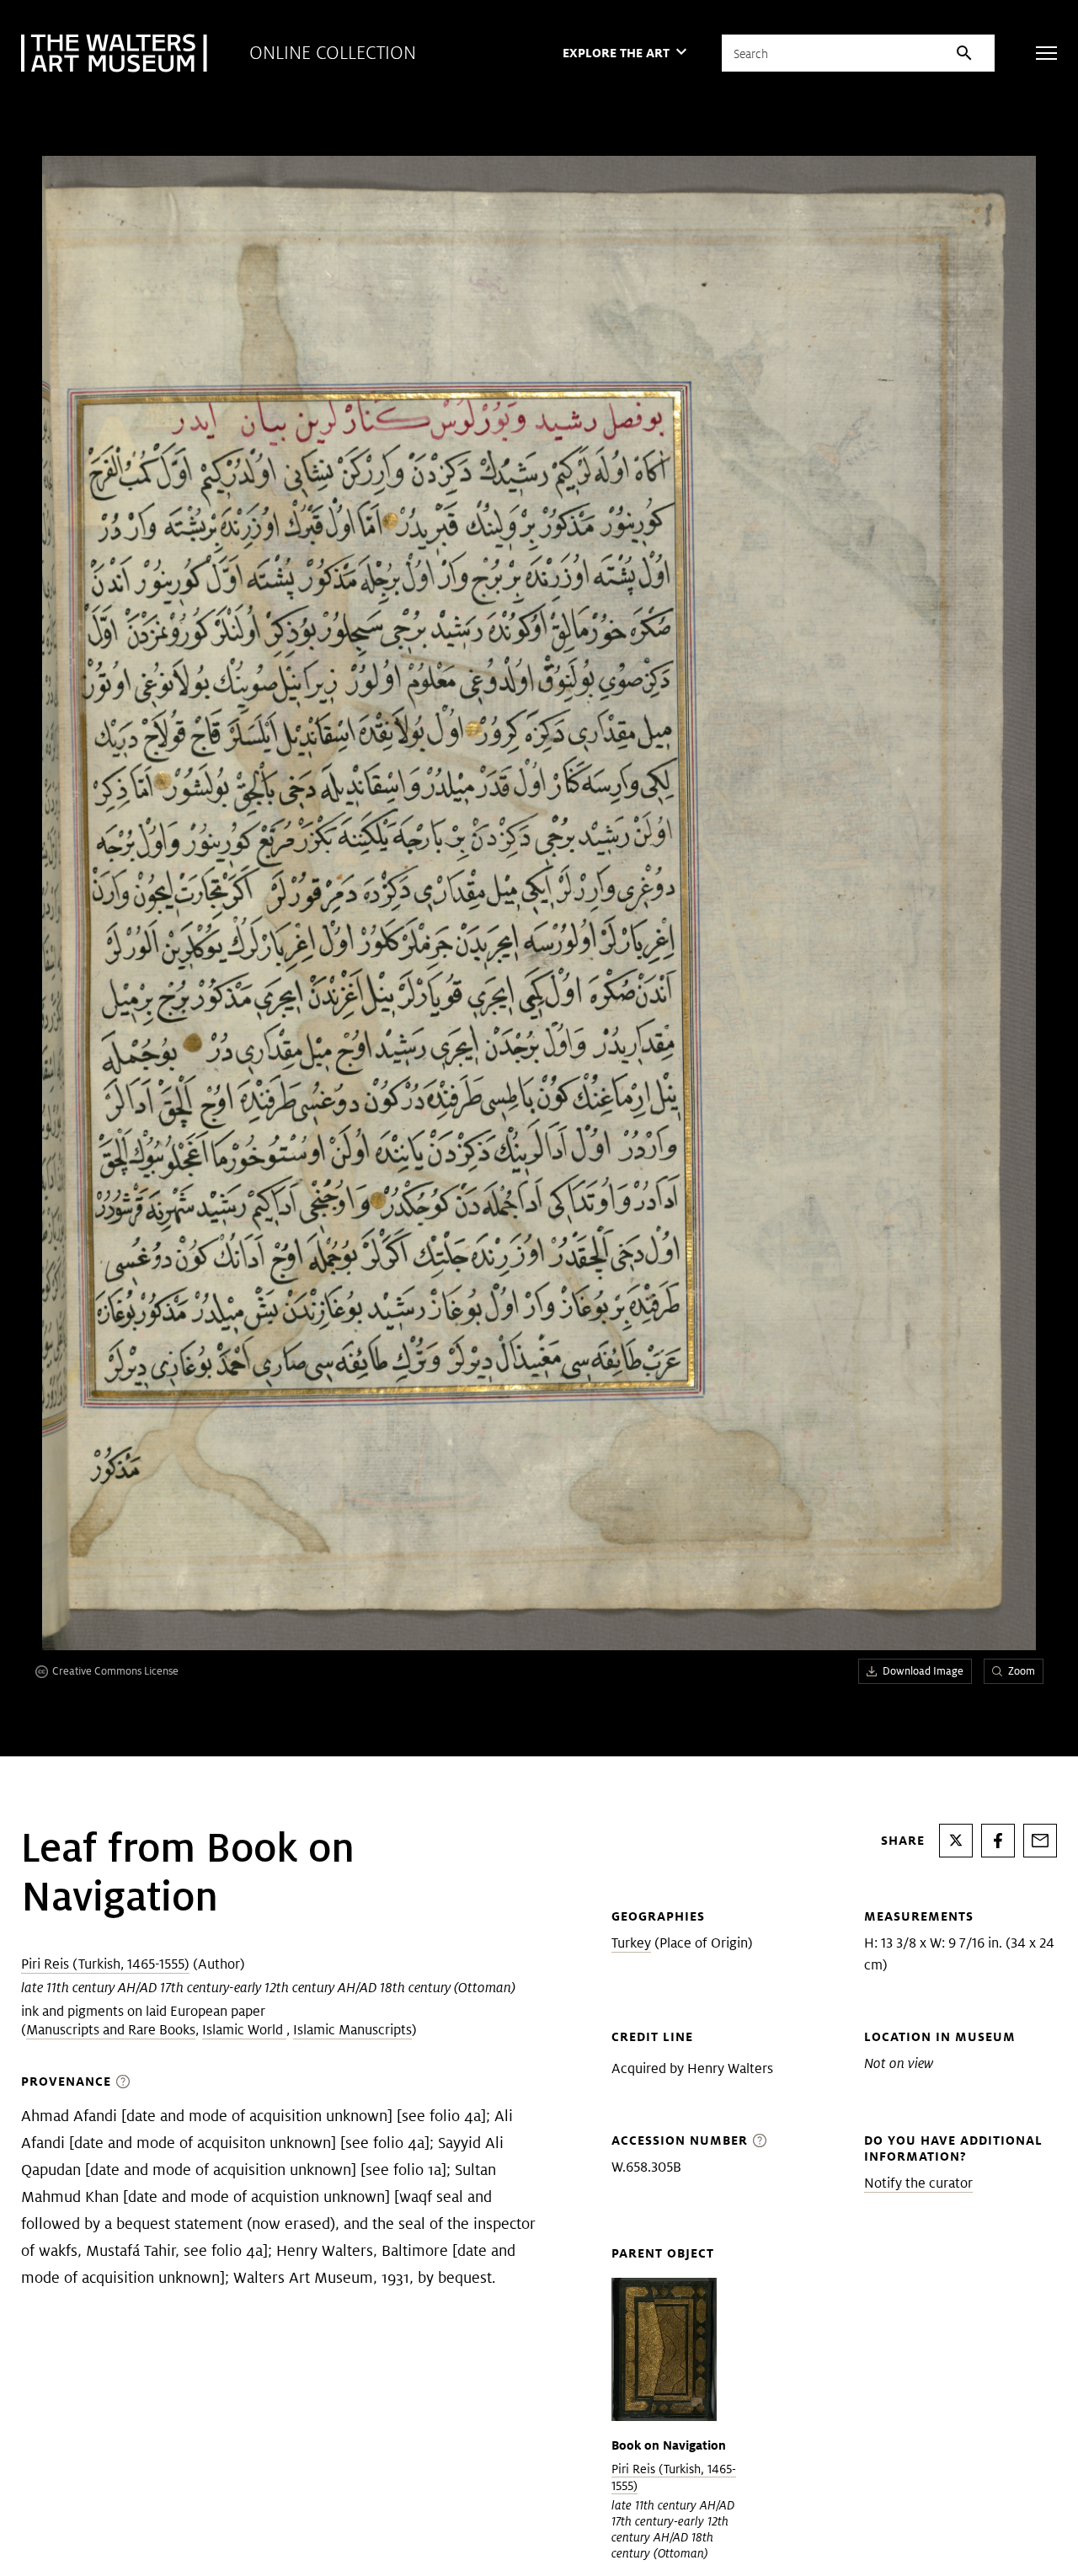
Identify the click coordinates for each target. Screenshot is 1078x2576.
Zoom (1022, 1671)
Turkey (631, 1943)
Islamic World (244, 2030)
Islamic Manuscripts (352, 2030)
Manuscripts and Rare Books (111, 2030)
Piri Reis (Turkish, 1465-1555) (105, 1964)
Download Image (923, 1671)
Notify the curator (918, 2183)
